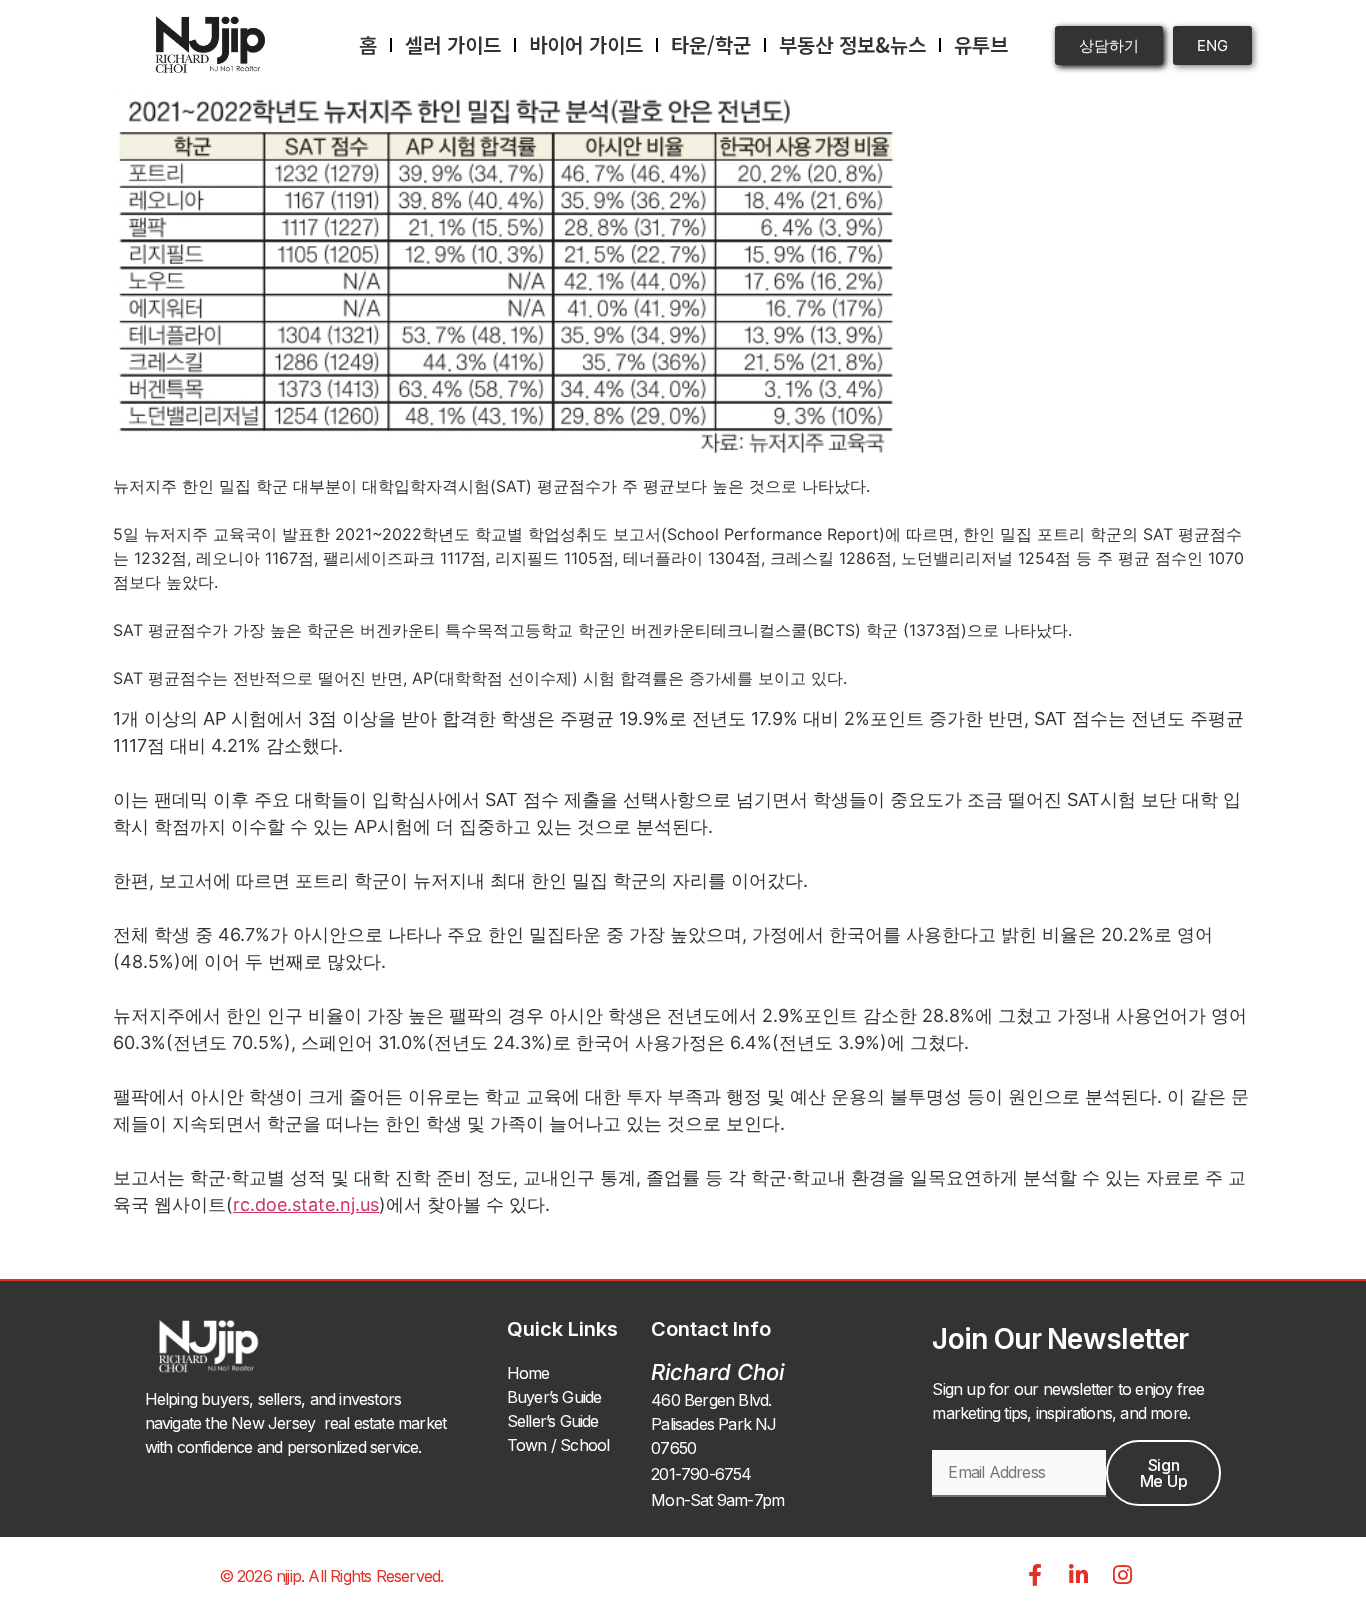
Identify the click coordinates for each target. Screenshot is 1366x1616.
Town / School (558, 1445)
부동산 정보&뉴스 (852, 44)
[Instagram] (1123, 1575)
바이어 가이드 (586, 44)
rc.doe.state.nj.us (306, 1204)
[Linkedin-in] (1079, 1575)
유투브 (981, 44)
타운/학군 (711, 44)
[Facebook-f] (1035, 1575)
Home (528, 1373)
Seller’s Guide (553, 1421)
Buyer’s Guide (554, 1397)
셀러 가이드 (453, 44)
